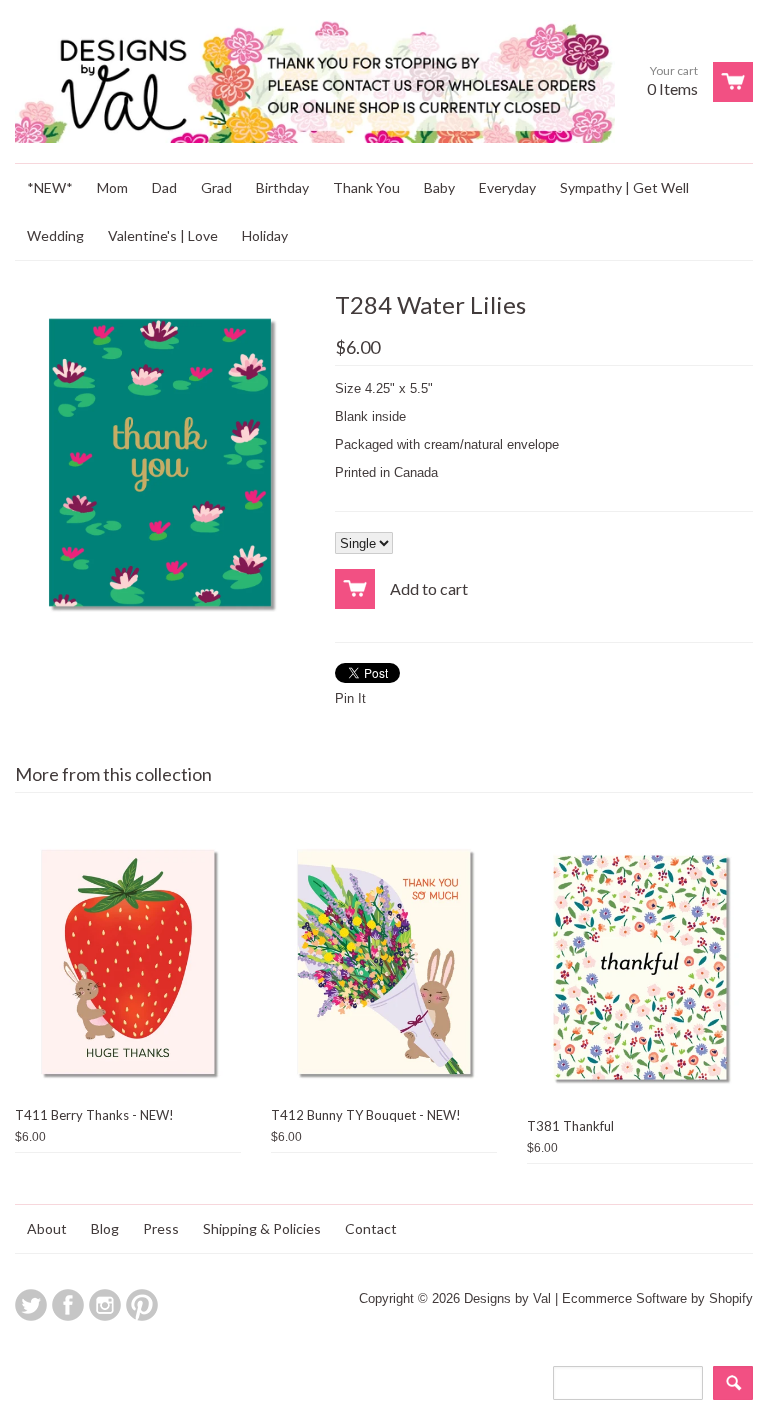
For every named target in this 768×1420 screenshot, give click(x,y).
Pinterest (142, 1305)
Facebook (68, 1305)
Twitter (31, 1305)
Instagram (105, 1305)
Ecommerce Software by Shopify (657, 1298)
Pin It (350, 698)
